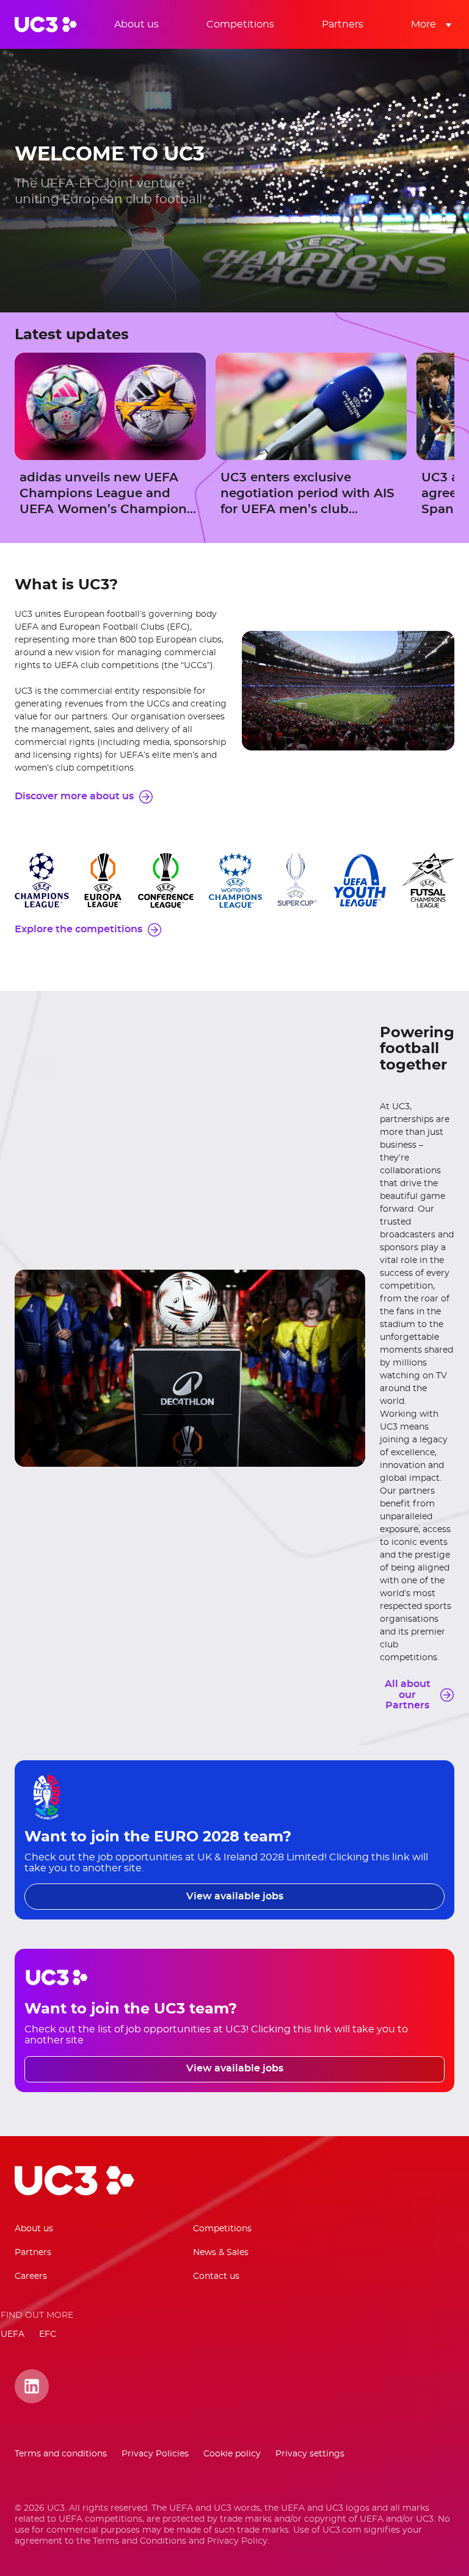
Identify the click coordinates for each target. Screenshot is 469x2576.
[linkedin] (32, 2401)
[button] (427, 24)
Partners (33, 2253)
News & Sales (221, 2253)
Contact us (216, 2276)
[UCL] (42, 880)
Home (46, 24)
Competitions (222, 2229)
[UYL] (360, 880)
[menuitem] (145, 24)
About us (34, 2229)
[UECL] (166, 880)
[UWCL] (236, 880)
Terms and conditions (61, 2454)
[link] (136, 24)
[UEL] (104, 880)
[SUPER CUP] (297, 880)
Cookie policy (232, 2454)
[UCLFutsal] (428, 880)
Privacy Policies (155, 2454)
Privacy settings (310, 2454)
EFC (48, 2334)
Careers (31, 2276)
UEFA (13, 2334)
